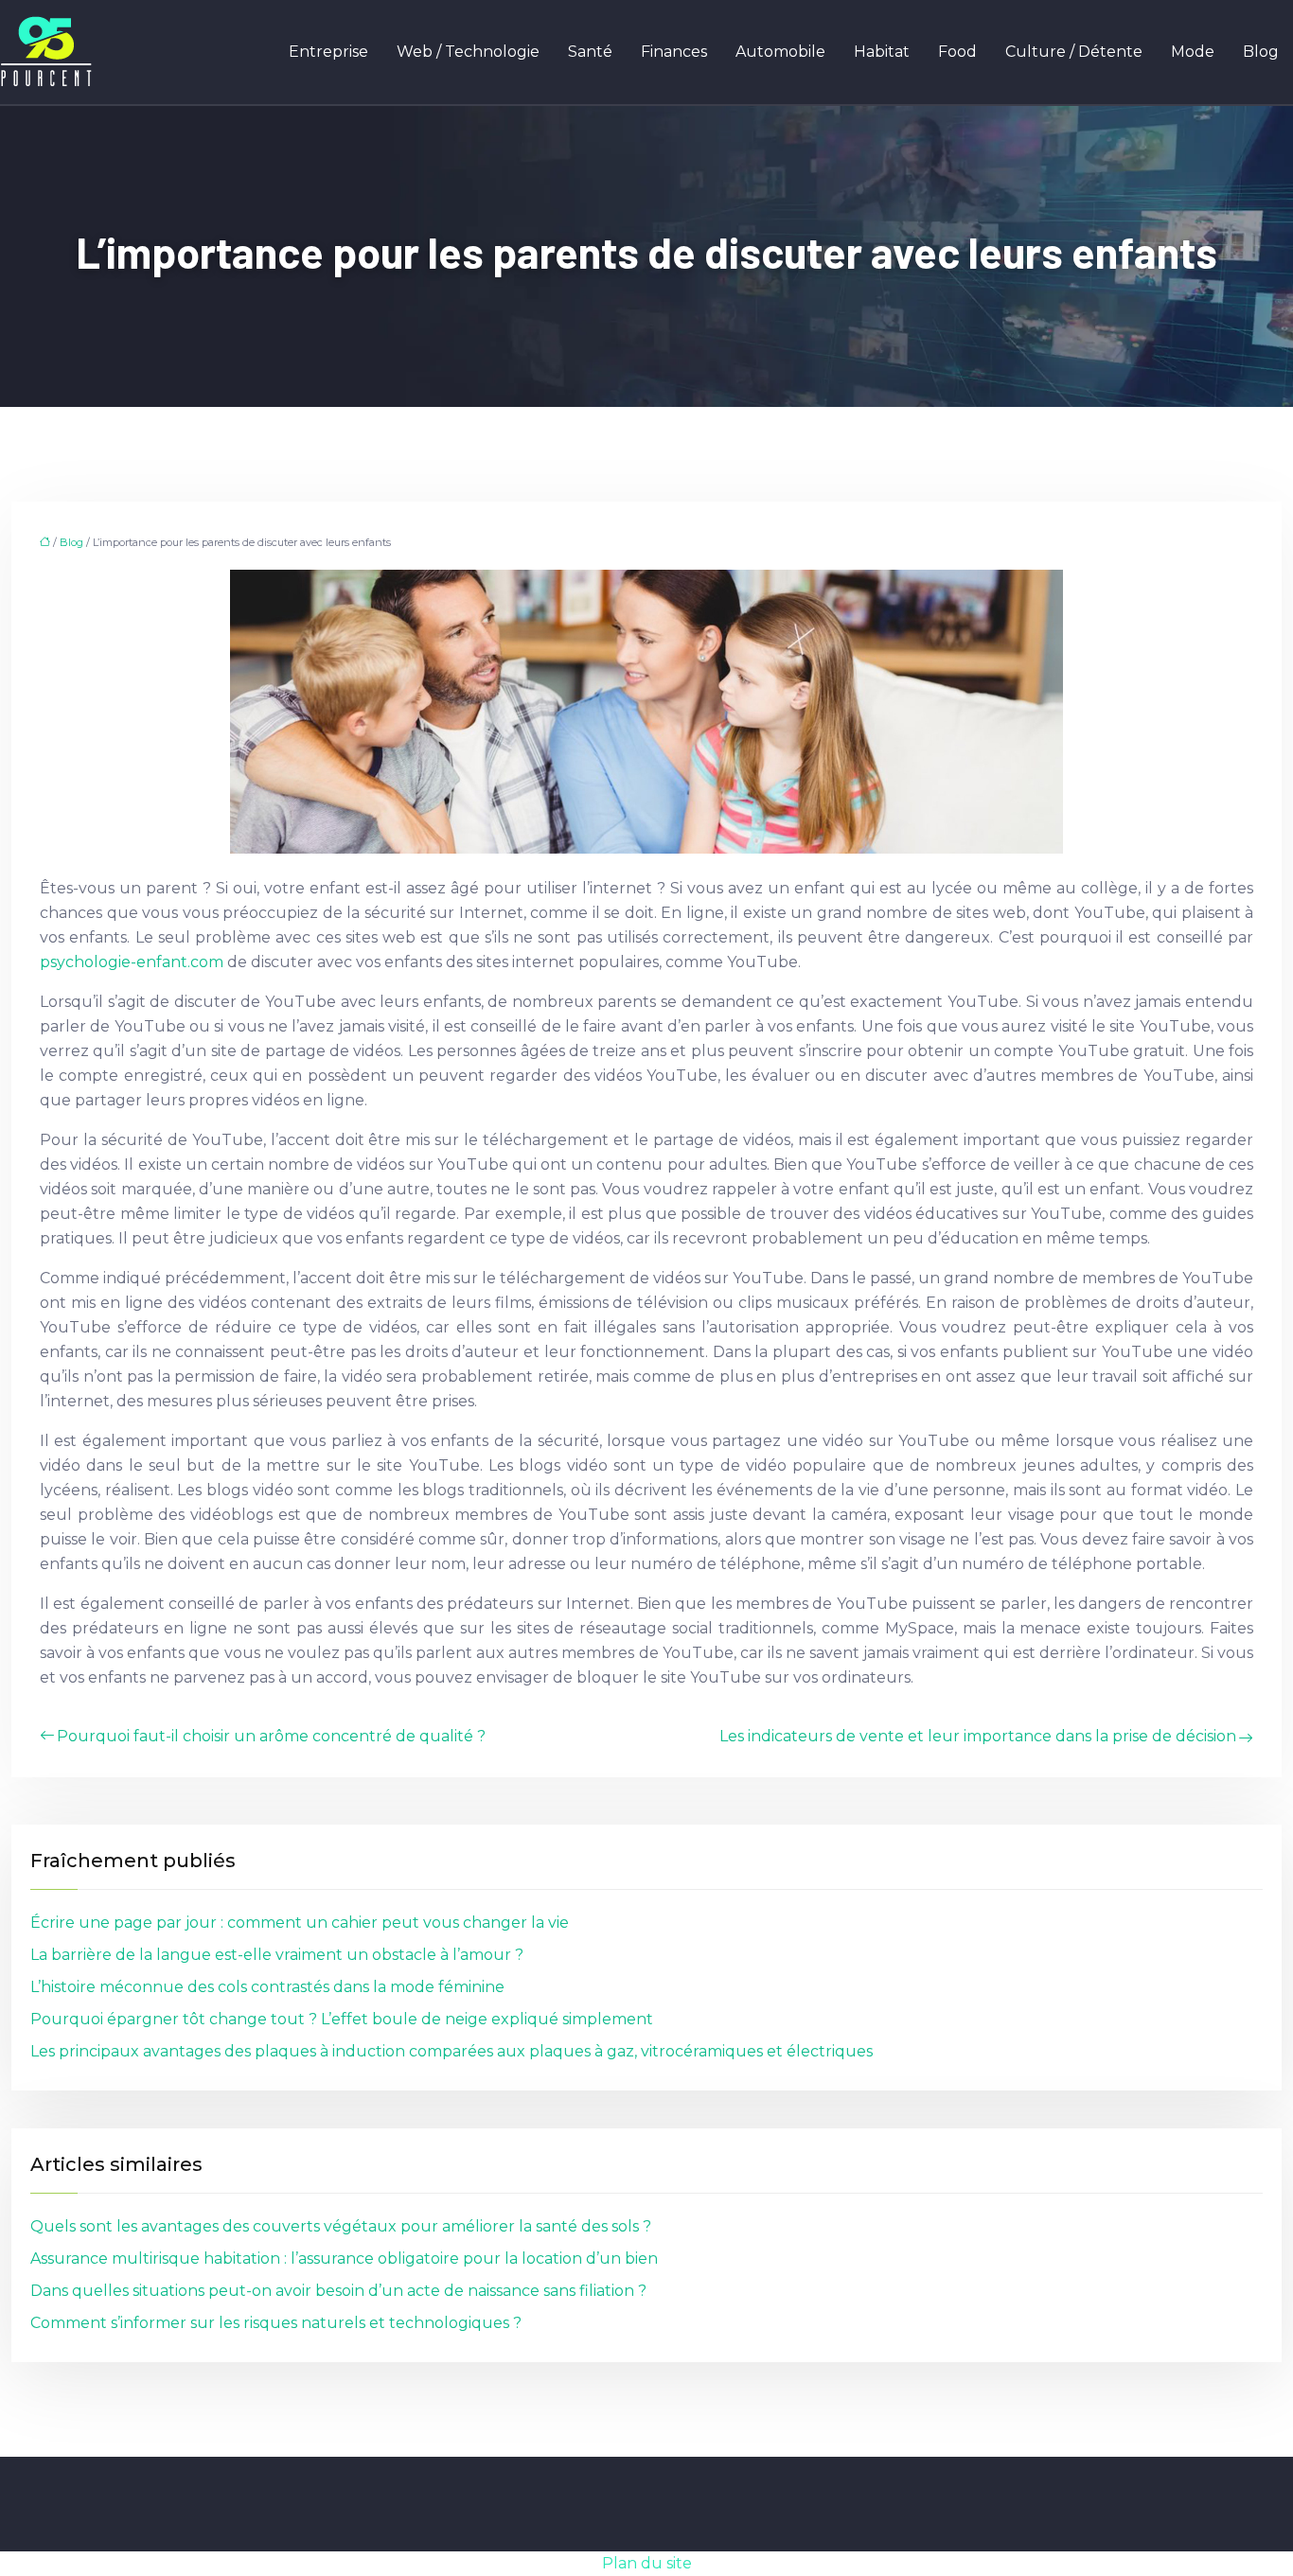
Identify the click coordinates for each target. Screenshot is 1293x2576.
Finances (674, 52)
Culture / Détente (1074, 52)
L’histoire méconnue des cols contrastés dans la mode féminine (267, 1987)
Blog (1261, 52)
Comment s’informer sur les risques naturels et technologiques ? (276, 2323)
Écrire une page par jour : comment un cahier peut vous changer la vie (300, 1923)
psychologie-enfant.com (132, 962)
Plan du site (647, 2563)
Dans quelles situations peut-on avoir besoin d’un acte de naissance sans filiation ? (338, 2291)
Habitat (882, 52)
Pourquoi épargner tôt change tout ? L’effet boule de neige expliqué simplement (342, 2019)
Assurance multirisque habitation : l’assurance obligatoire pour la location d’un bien (344, 2258)
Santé (590, 52)
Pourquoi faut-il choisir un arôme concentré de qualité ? (271, 1736)
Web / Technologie (468, 52)
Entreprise (328, 52)
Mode (1193, 52)
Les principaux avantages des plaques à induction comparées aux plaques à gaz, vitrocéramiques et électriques (452, 2051)
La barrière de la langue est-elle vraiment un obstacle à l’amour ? (277, 1955)
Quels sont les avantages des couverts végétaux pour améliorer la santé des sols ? (341, 2226)
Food (957, 52)
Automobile (780, 52)
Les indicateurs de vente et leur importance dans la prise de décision (978, 1736)
